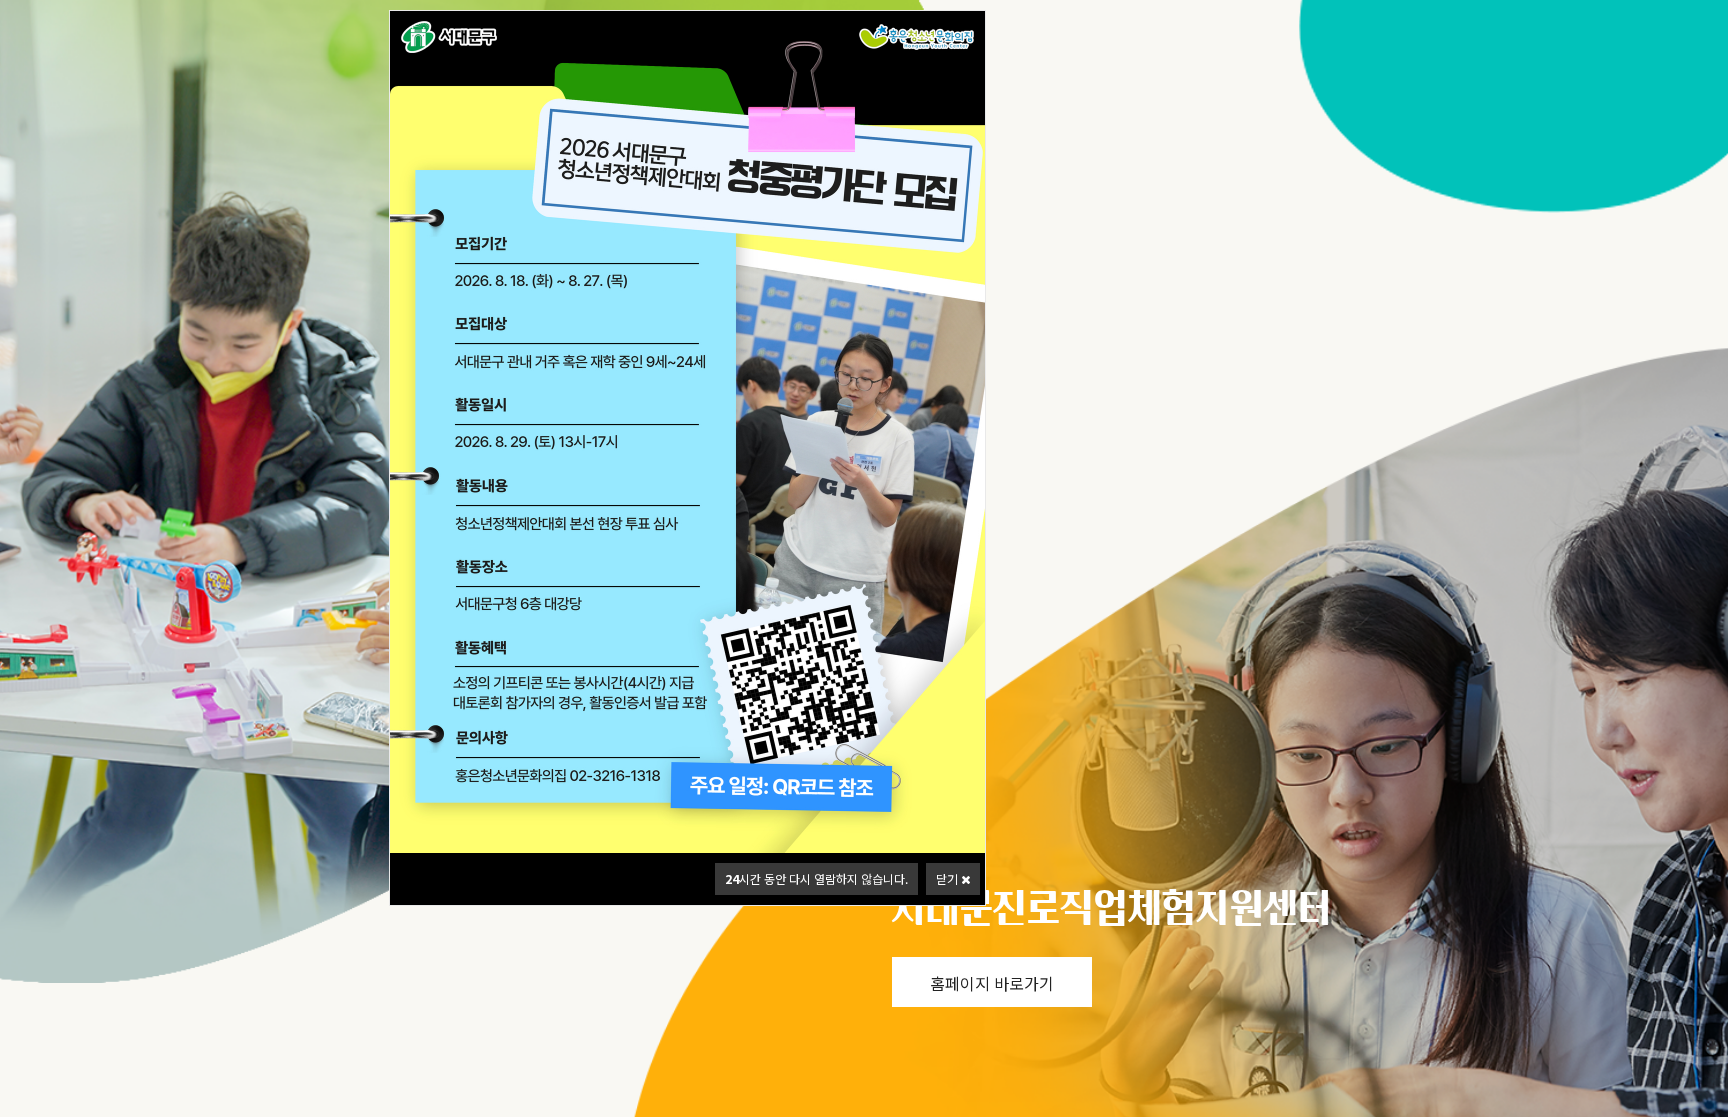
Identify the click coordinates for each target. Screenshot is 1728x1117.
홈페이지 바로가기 (992, 983)
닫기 (948, 878)
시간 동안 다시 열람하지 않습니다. (816, 878)
